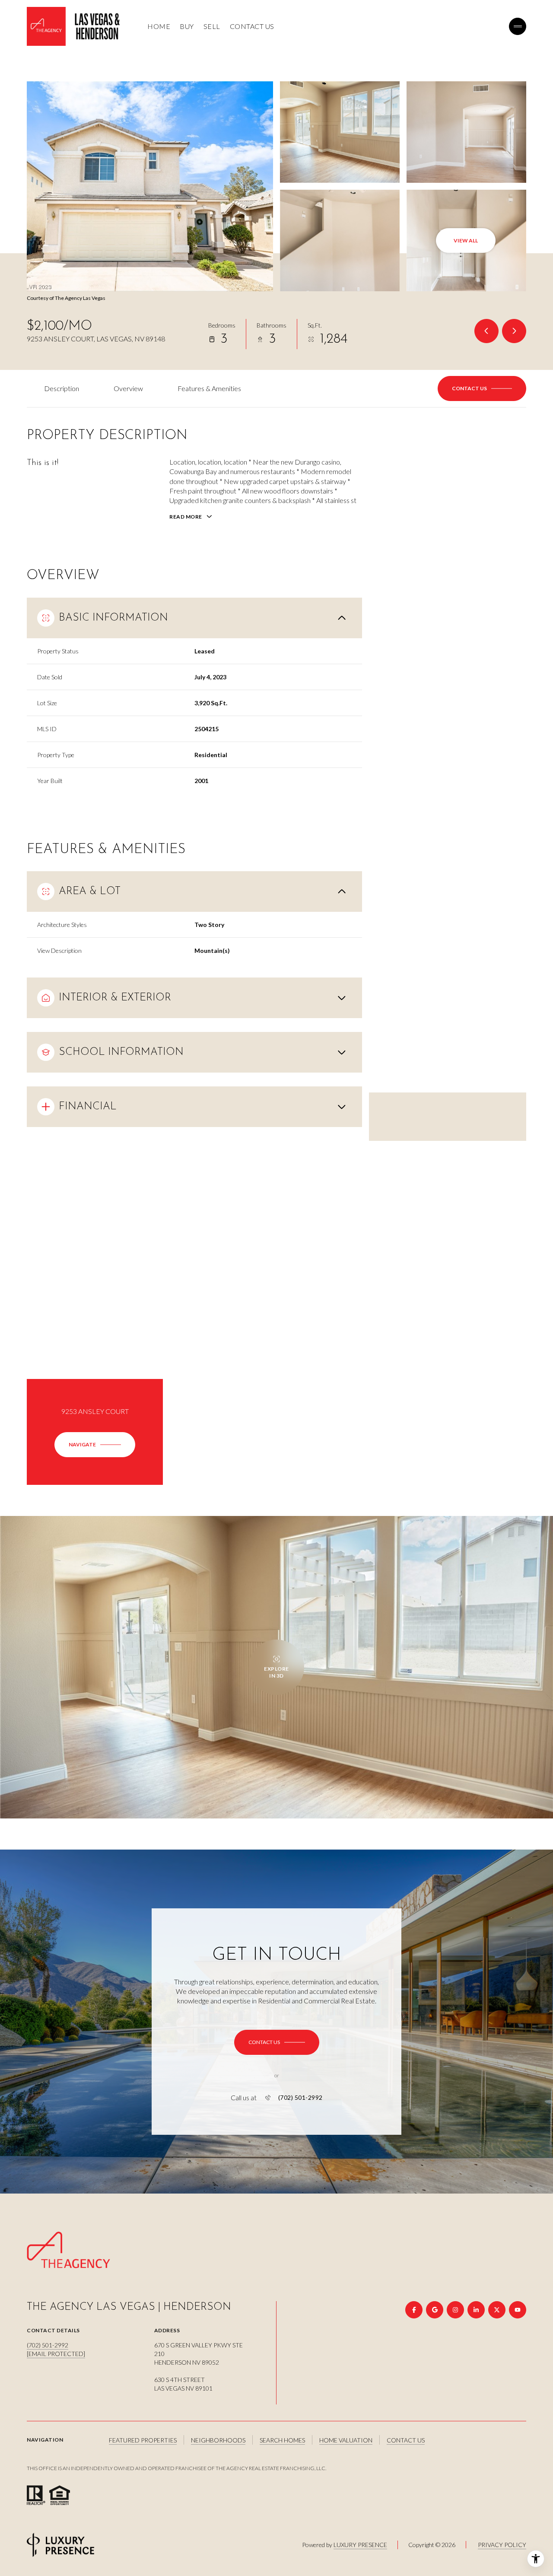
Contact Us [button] (406, 2440)
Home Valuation (346, 2440)
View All (466, 240)
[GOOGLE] (435, 2310)
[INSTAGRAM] (455, 2310)
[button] (482, 388)
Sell (212, 26)
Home (159, 26)
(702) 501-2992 (300, 2098)
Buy (187, 26)
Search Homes (282, 2440)
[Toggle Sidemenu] (518, 26)
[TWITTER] (497, 2310)
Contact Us (252, 26)
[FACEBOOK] (414, 2310)
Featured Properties (143, 2440)
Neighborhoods (218, 2440)
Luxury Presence (360, 2545)
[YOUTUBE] (518, 2310)
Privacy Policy (502, 2545)
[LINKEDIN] (476, 2310)
